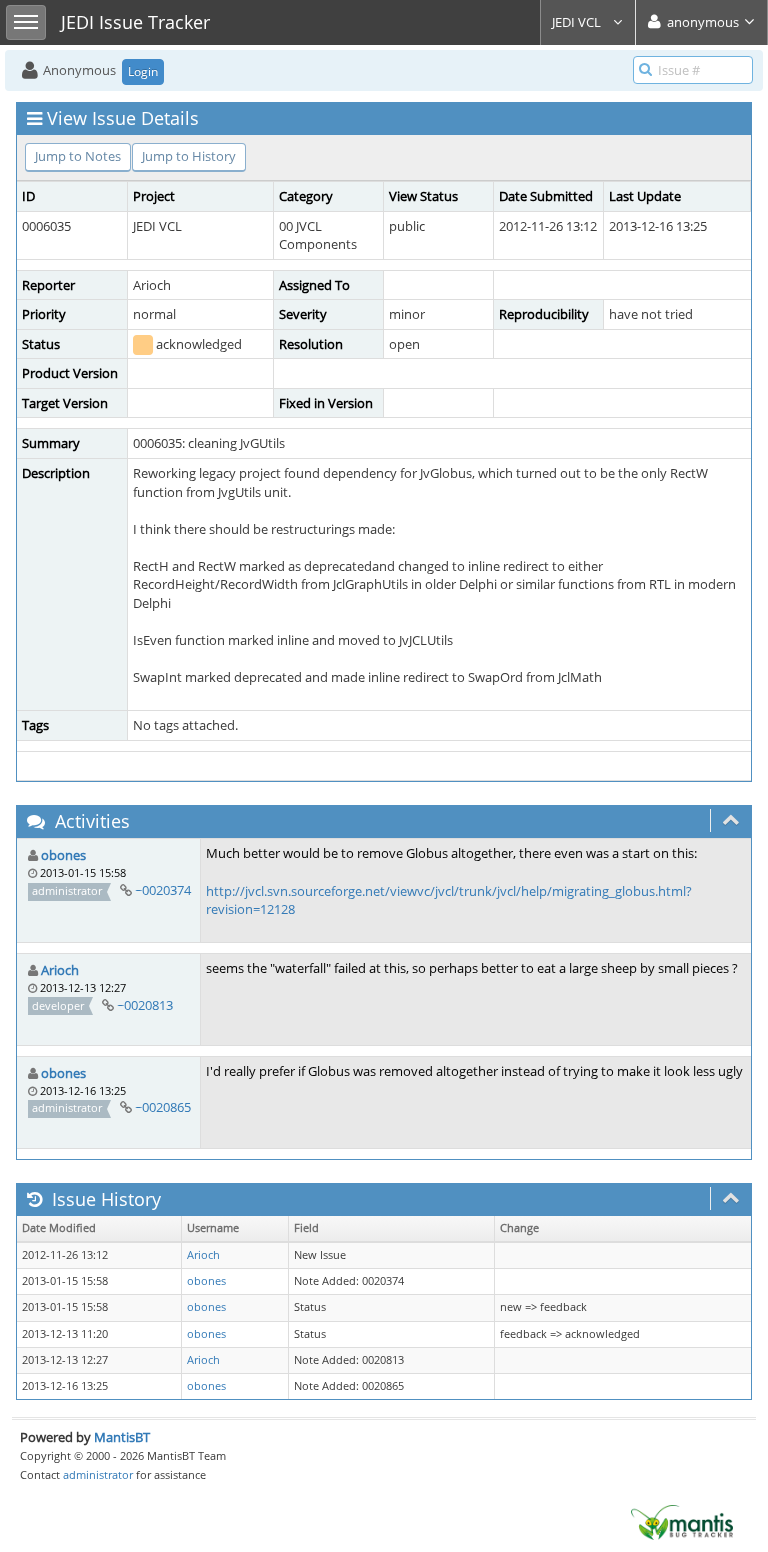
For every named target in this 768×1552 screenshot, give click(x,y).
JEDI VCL (578, 22)
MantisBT (122, 1437)
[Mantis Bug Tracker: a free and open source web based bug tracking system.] (682, 1521)
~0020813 (145, 1005)
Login (143, 71)
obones (63, 855)
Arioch (60, 970)
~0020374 (163, 890)
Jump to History (189, 156)
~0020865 (163, 1107)
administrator (98, 1474)
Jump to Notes (78, 156)
